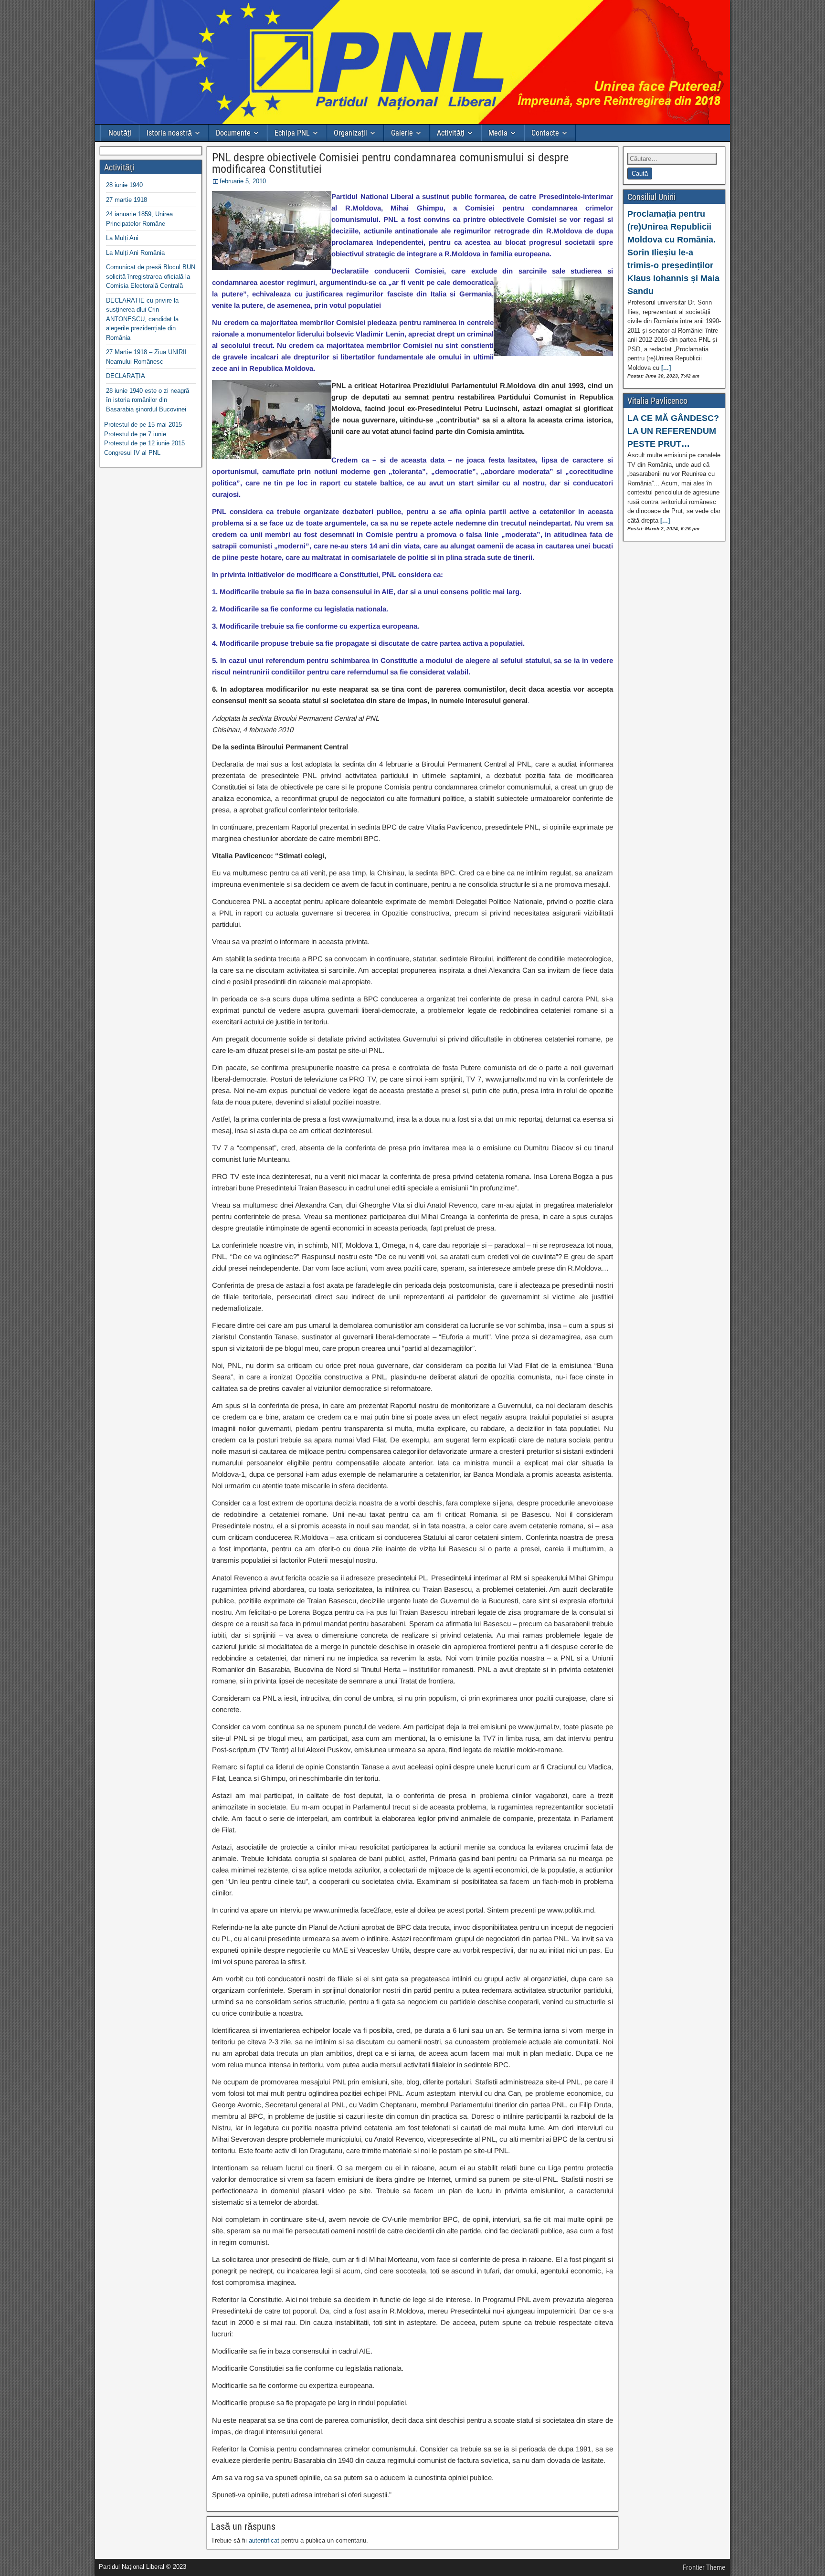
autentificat (264, 2540)
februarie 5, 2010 (243, 181)
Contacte (545, 133)
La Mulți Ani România (135, 253)
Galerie (402, 133)
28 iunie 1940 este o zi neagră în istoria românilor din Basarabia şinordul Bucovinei (148, 400)
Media (498, 133)
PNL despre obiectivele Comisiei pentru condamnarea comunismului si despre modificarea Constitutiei (390, 163)
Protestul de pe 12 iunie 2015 (144, 443)
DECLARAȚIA (126, 376)
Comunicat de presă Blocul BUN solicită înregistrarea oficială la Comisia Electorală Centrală (151, 276)
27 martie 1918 (127, 200)
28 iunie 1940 (124, 185)
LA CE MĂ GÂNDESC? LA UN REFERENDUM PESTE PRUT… (673, 431)
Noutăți (120, 133)
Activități (451, 133)
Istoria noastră (169, 133)
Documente (233, 133)
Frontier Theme (704, 2567)
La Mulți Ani (122, 238)
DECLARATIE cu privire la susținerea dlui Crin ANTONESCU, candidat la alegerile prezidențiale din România (142, 319)
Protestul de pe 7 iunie (135, 434)
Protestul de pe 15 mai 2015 (143, 425)
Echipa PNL (292, 133)
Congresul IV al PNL (132, 453)
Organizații (350, 133)
